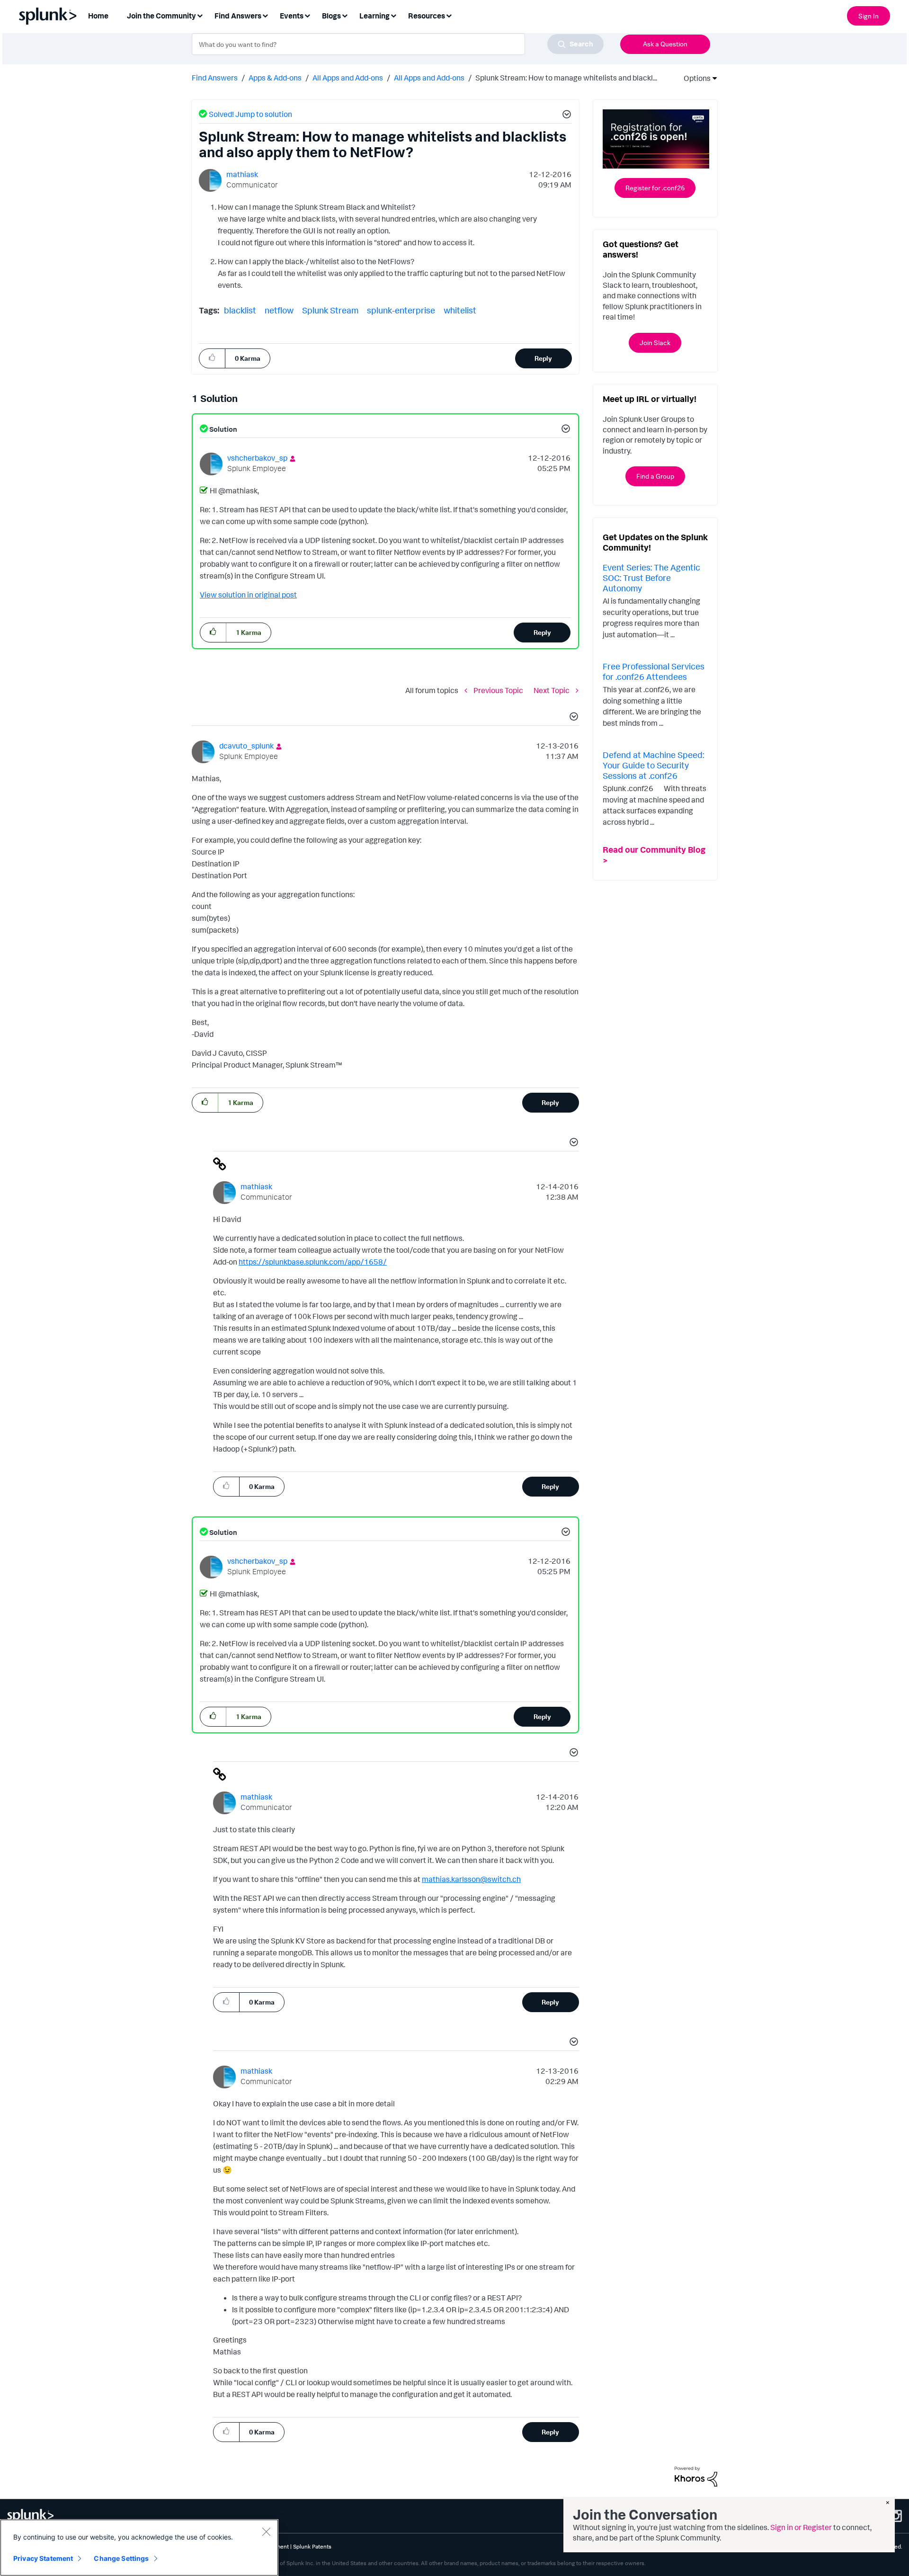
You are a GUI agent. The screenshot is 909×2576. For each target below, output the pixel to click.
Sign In (869, 16)
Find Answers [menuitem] (238, 16)
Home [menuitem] (98, 16)
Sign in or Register (801, 2527)
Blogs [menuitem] (331, 16)
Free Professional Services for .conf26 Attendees (654, 671)
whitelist (460, 310)
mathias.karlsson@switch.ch (471, 1879)
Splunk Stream (330, 310)
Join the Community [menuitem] (161, 16)
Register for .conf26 (655, 188)
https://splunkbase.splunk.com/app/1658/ (313, 1262)
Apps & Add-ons (275, 78)
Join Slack (655, 343)
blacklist (240, 310)
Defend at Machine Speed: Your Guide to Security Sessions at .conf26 (653, 765)
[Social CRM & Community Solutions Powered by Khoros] (696, 2476)
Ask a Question (665, 44)
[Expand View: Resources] (449, 15)
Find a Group (655, 476)
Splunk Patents (312, 2546)
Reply (543, 358)
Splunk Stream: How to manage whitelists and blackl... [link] (566, 78)
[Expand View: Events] (307, 15)
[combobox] (398, 44)
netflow (279, 310)
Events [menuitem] (292, 16)
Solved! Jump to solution (250, 114)
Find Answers (215, 78)
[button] (565, 116)
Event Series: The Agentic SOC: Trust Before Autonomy (651, 577)
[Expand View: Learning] (393, 15)
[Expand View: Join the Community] (200, 15)
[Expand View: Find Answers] (265, 15)
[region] (139, 2548)
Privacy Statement (43, 2558)
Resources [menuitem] (427, 16)
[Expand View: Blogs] (345, 15)
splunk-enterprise (401, 310)
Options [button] (694, 78)
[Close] (266, 2531)
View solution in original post (248, 595)
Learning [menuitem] (374, 16)
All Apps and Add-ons (348, 78)
